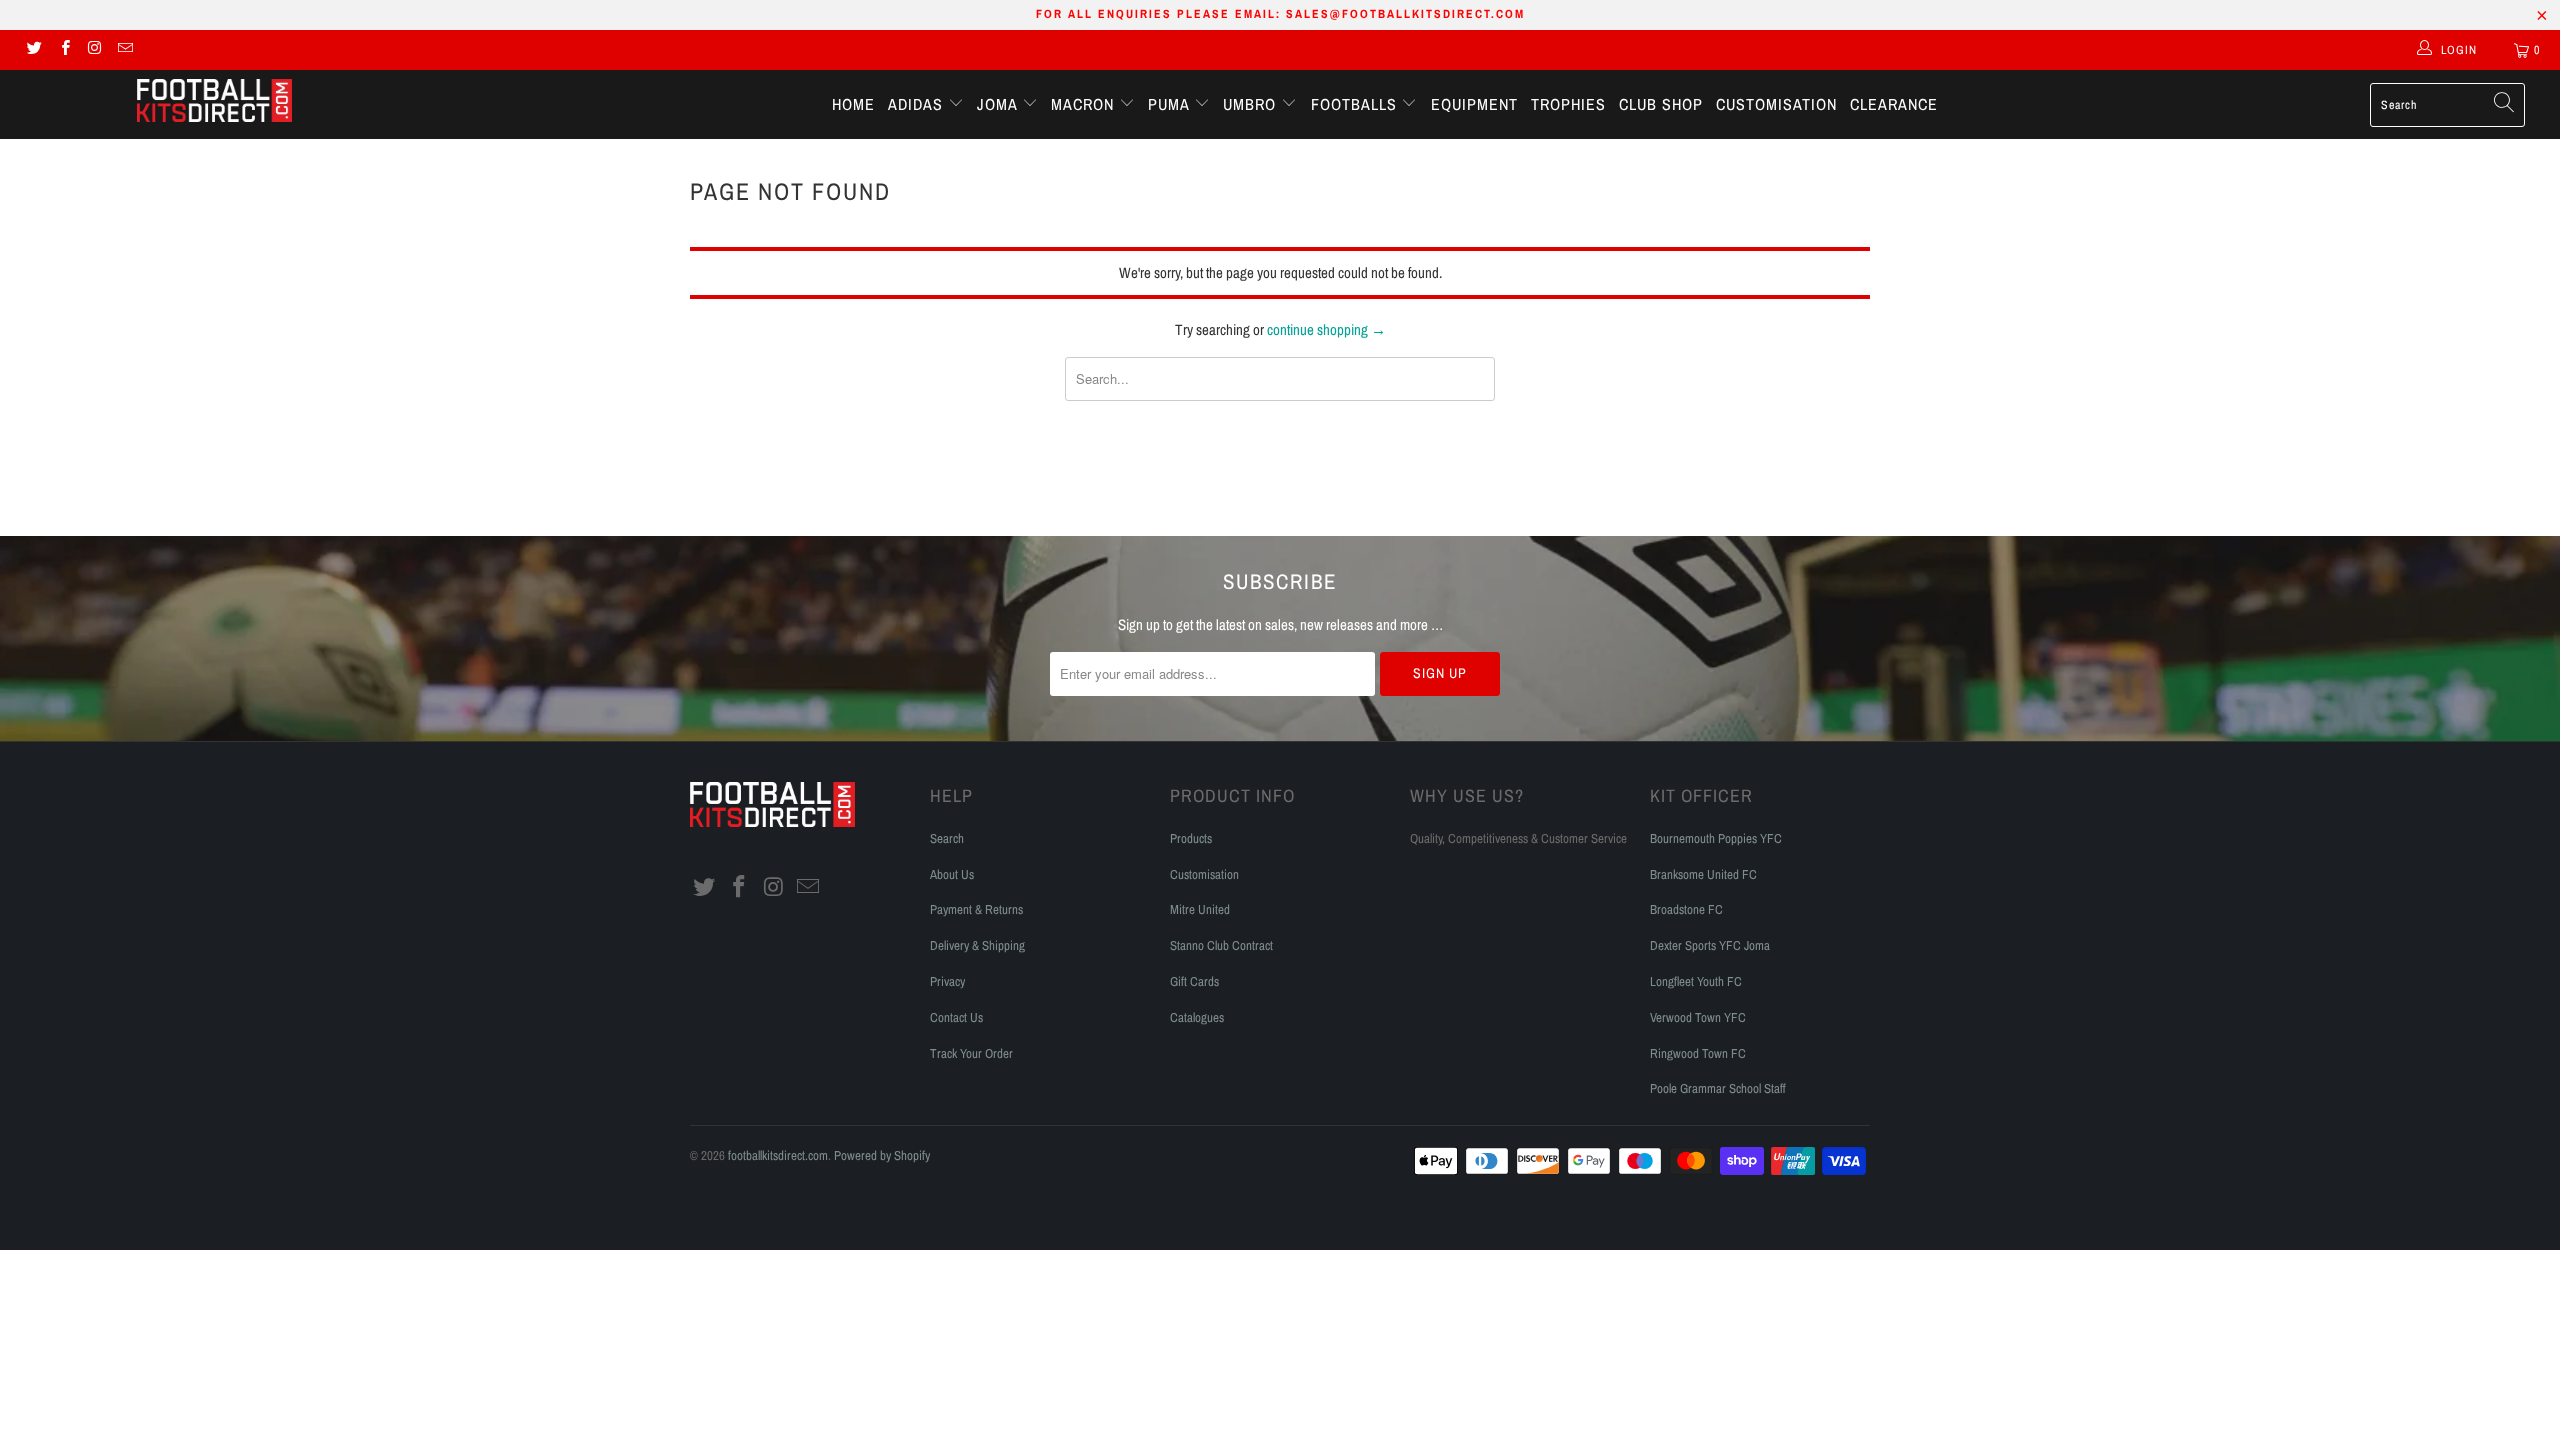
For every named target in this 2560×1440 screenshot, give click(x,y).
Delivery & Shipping (977, 945)
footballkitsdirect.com (778, 1155)
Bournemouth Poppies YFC (1716, 838)
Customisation (1776, 104)
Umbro (1252, 104)
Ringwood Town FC (1698, 1053)
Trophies (1568, 104)
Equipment (1474, 104)
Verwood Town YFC (1698, 1017)
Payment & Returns (976, 909)
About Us (952, 874)
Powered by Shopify (882, 1155)
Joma (999, 104)
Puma (1171, 104)
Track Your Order (971, 1053)
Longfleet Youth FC (1696, 981)
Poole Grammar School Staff (1718, 1088)
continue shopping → (1326, 329)
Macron (1085, 104)
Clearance (1894, 104)
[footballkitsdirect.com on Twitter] (33, 50)
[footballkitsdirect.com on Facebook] (63, 50)
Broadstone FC (1686, 909)
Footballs (1356, 104)
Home (853, 104)
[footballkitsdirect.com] (215, 103)
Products (1191, 838)
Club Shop (1661, 104)
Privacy (947, 981)
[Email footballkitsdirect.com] (124, 50)
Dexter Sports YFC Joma (1710, 945)
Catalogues (1197, 1017)
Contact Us (956, 1017)
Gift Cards (1194, 981)
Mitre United (1200, 909)
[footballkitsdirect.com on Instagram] (94, 50)
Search (947, 838)
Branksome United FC (1703, 874)
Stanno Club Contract (1221, 945)
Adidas (918, 104)
